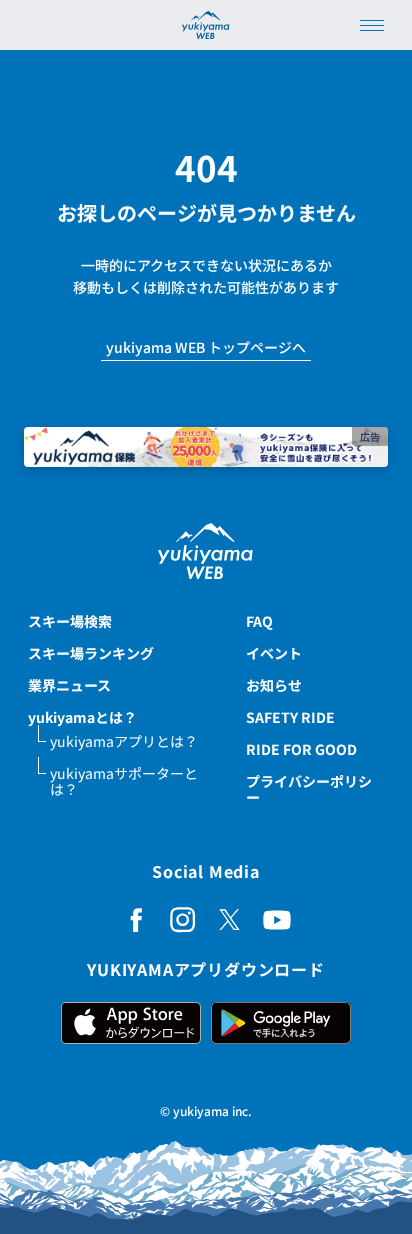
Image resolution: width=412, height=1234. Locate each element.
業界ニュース (69, 685)
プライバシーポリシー (309, 789)
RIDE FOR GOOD (301, 749)
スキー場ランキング (91, 653)
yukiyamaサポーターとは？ (124, 781)
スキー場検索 (70, 621)
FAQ (259, 621)
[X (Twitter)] (230, 920)
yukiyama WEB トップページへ (206, 348)
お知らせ (274, 685)
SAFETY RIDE (290, 717)
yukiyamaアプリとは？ (124, 741)
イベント (274, 653)
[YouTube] (277, 920)
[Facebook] (136, 920)
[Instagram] (183, 920)
